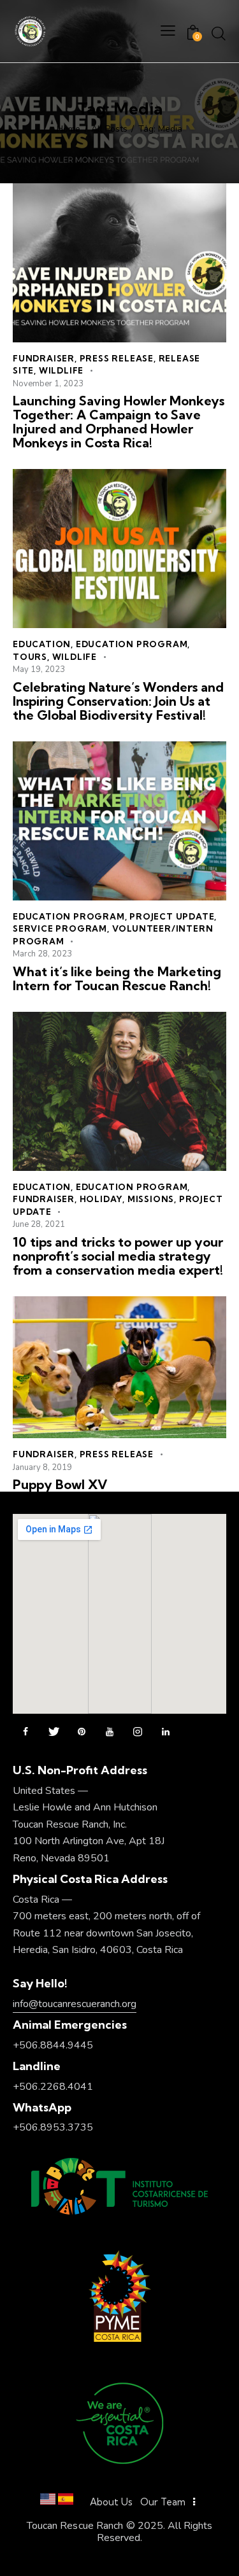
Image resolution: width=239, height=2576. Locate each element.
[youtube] (110, 1732)
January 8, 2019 (42, 1467)
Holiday (101, 1199)
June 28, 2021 (39, 1224)
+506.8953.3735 (53, 2127)
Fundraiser (44, 358)
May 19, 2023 (39, 669)
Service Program (60, 928)
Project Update (172, 916)
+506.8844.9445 (53, 2045)
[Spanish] (66, 2502)
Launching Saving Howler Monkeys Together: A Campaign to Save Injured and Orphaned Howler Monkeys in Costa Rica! (119, 422)
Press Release (117, 358)
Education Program (132, 644)
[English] (48, 2502)
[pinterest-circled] (82, 1732)
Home (69, 129)
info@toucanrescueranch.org (75, 2004)
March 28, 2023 (42, 954)
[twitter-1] (54, 1732)
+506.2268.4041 (53, 2087)
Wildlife (61, 370)
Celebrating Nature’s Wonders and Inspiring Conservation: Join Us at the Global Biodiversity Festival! (118, 701)
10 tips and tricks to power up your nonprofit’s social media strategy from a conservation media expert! (118, 1256)
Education (42, 644)
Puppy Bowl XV (60, 1485)
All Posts (109, 129)
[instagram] (138, 1732)
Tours (30, 657)
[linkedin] (166, 1732)
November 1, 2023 (48, 384)
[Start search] (219, 33)
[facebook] (25, 1732)
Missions (151, 1199)
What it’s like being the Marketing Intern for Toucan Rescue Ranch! (117, 979)
